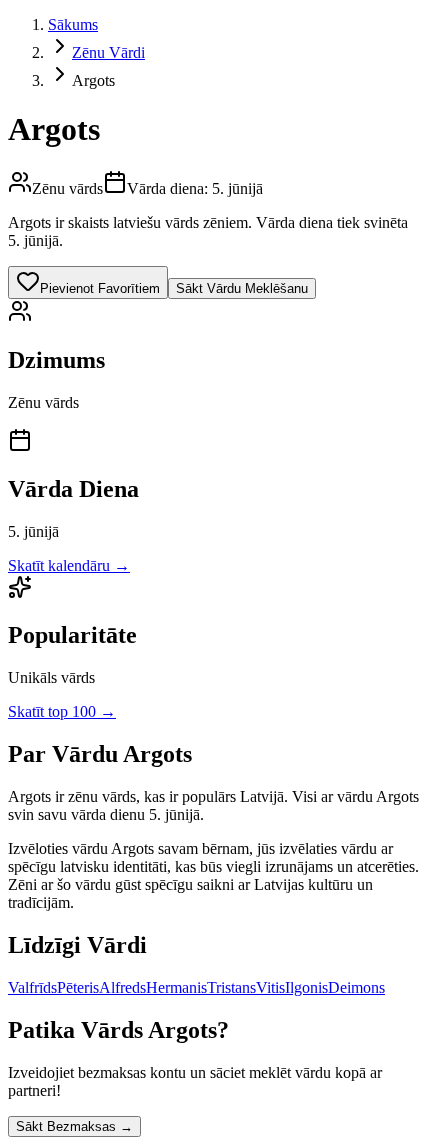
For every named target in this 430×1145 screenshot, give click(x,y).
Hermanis (176, 987)
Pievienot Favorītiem (100, 288)
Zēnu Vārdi (108, 52)
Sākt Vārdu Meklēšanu (242, 288)
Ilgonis (306, 987)
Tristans (231, 987)
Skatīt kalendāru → (69, 565)
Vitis (270, 987)
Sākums (73, 24)
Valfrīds (32, 987)
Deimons (356, 987)
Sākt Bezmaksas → (74, 1126)
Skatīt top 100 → (62, 711)
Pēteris (78, 987)
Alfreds (122, 987)
